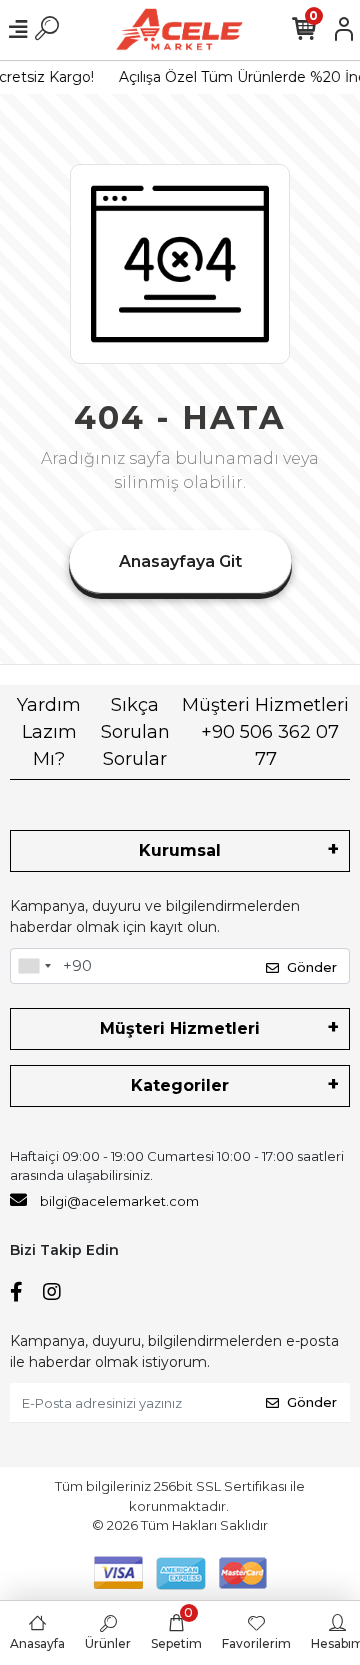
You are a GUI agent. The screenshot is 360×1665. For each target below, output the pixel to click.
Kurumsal (180, 850)
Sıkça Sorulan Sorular (135, 732)
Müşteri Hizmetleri (265, 732)
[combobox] (34, 966)
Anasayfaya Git (180, 561)
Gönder (312, 967)
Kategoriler (180, 1085)
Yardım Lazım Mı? (49, 732)
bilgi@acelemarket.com (119, 1201)
